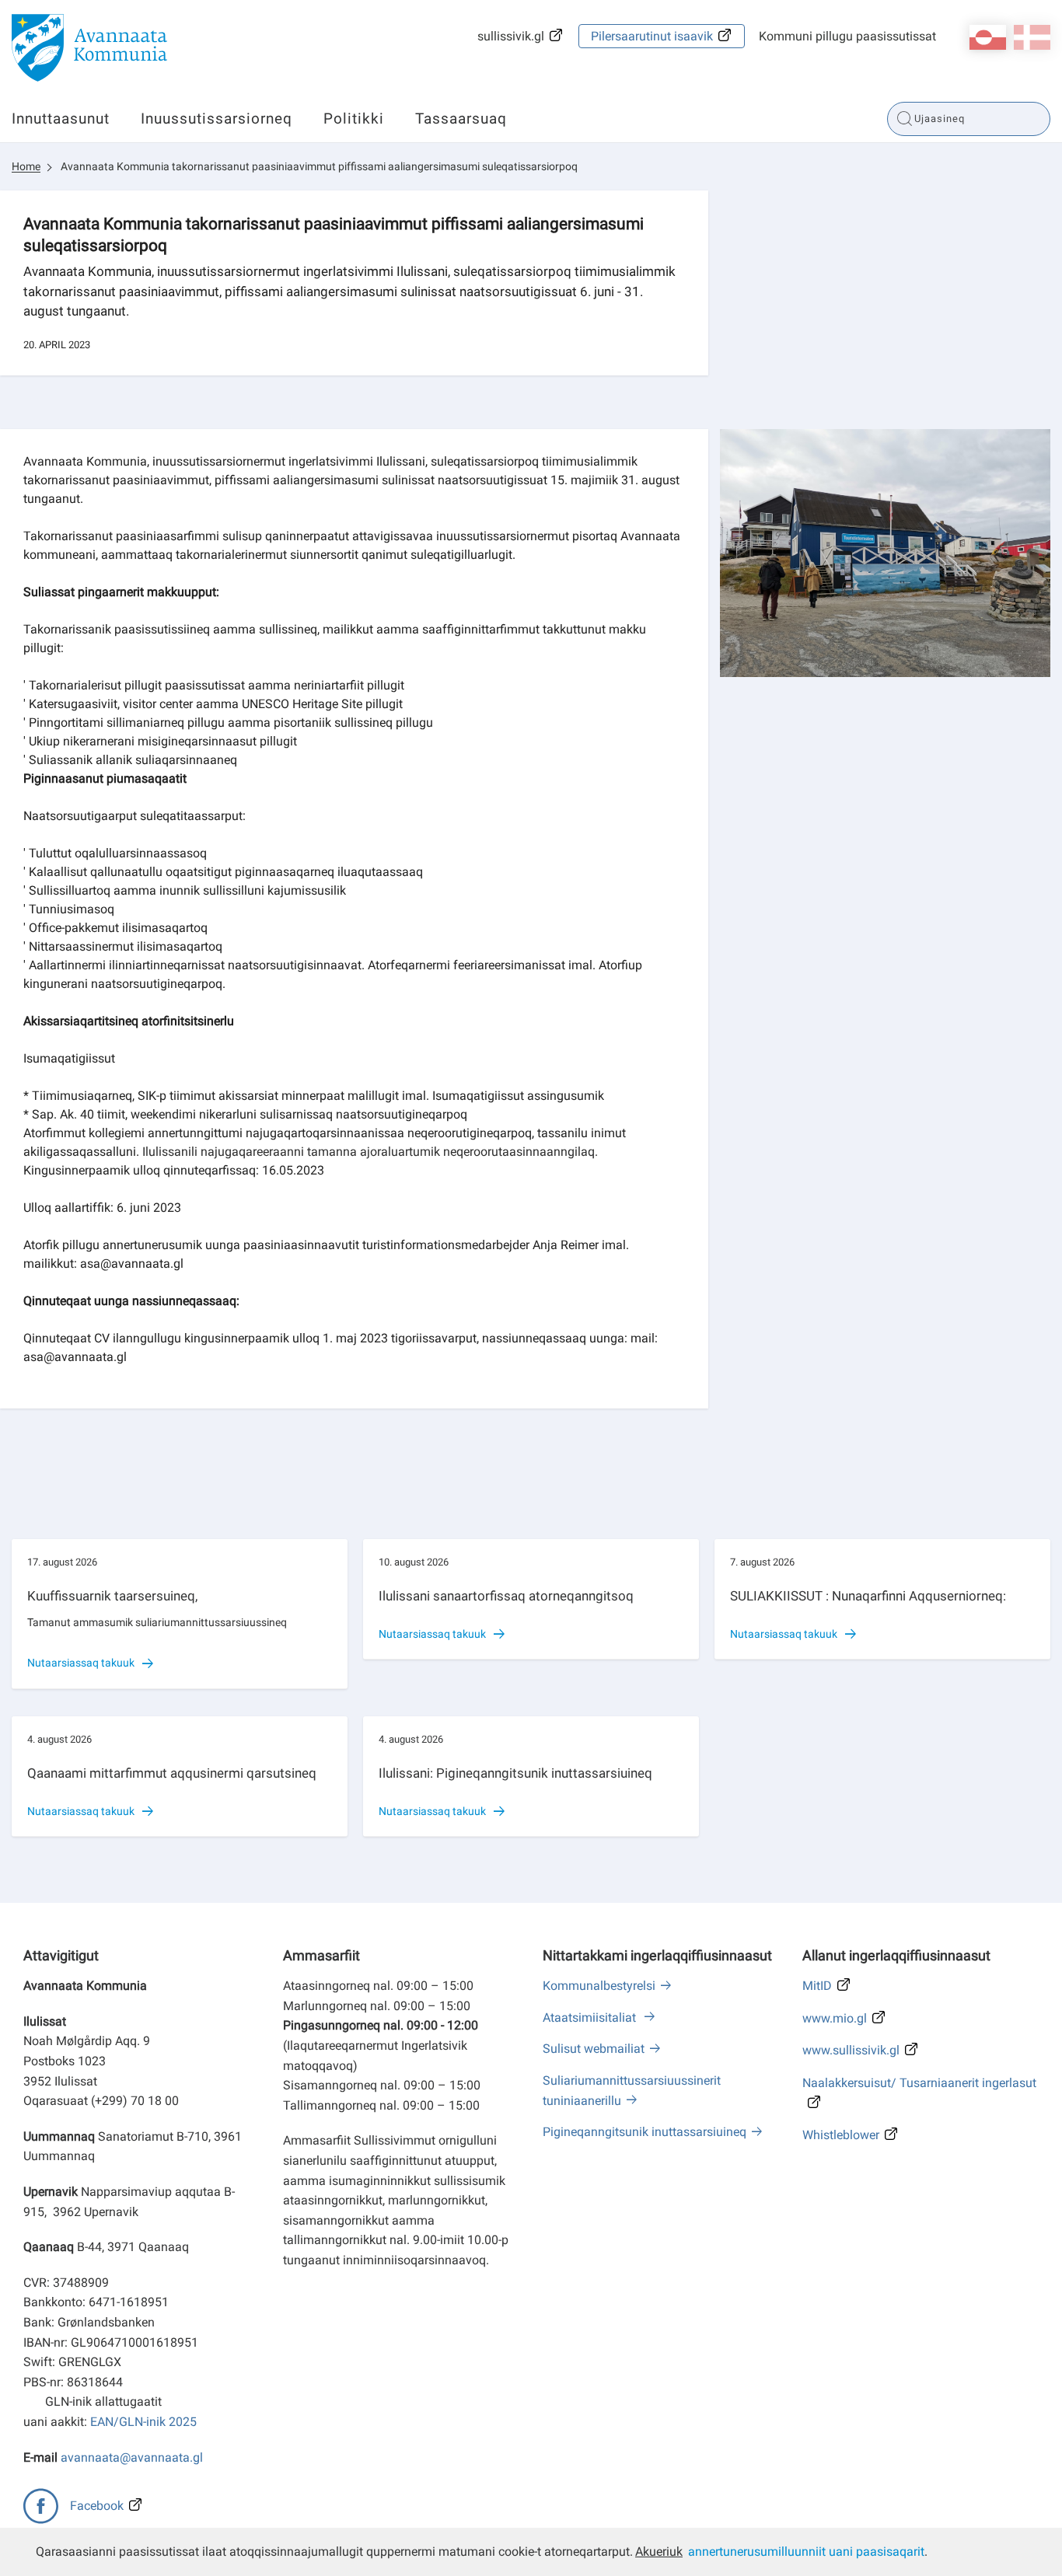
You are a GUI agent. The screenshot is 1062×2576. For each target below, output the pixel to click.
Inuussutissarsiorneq (217, 119)
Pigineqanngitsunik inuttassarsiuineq (645, 2132)
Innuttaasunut (61, 119)
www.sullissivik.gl (851, 2050)
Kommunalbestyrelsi (599, 1986)
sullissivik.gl (511, 36)
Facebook (97, 2506)
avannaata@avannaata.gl (132, 2457)
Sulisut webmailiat (594, 2049)
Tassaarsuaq (461, 119)
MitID (817, 1986)
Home (26, 166)
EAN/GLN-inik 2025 (143, 2422)
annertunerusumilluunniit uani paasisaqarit (806, 2552)
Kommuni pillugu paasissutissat (847, 36)
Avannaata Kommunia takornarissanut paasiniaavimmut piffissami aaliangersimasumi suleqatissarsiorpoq (319, 166)
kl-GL (988, 37)
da (1032, 37)
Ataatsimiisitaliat (591, 2018)
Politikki (354, 119)
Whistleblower (841, 2135)
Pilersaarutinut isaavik (652, 36)
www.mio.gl (835, 2018)
